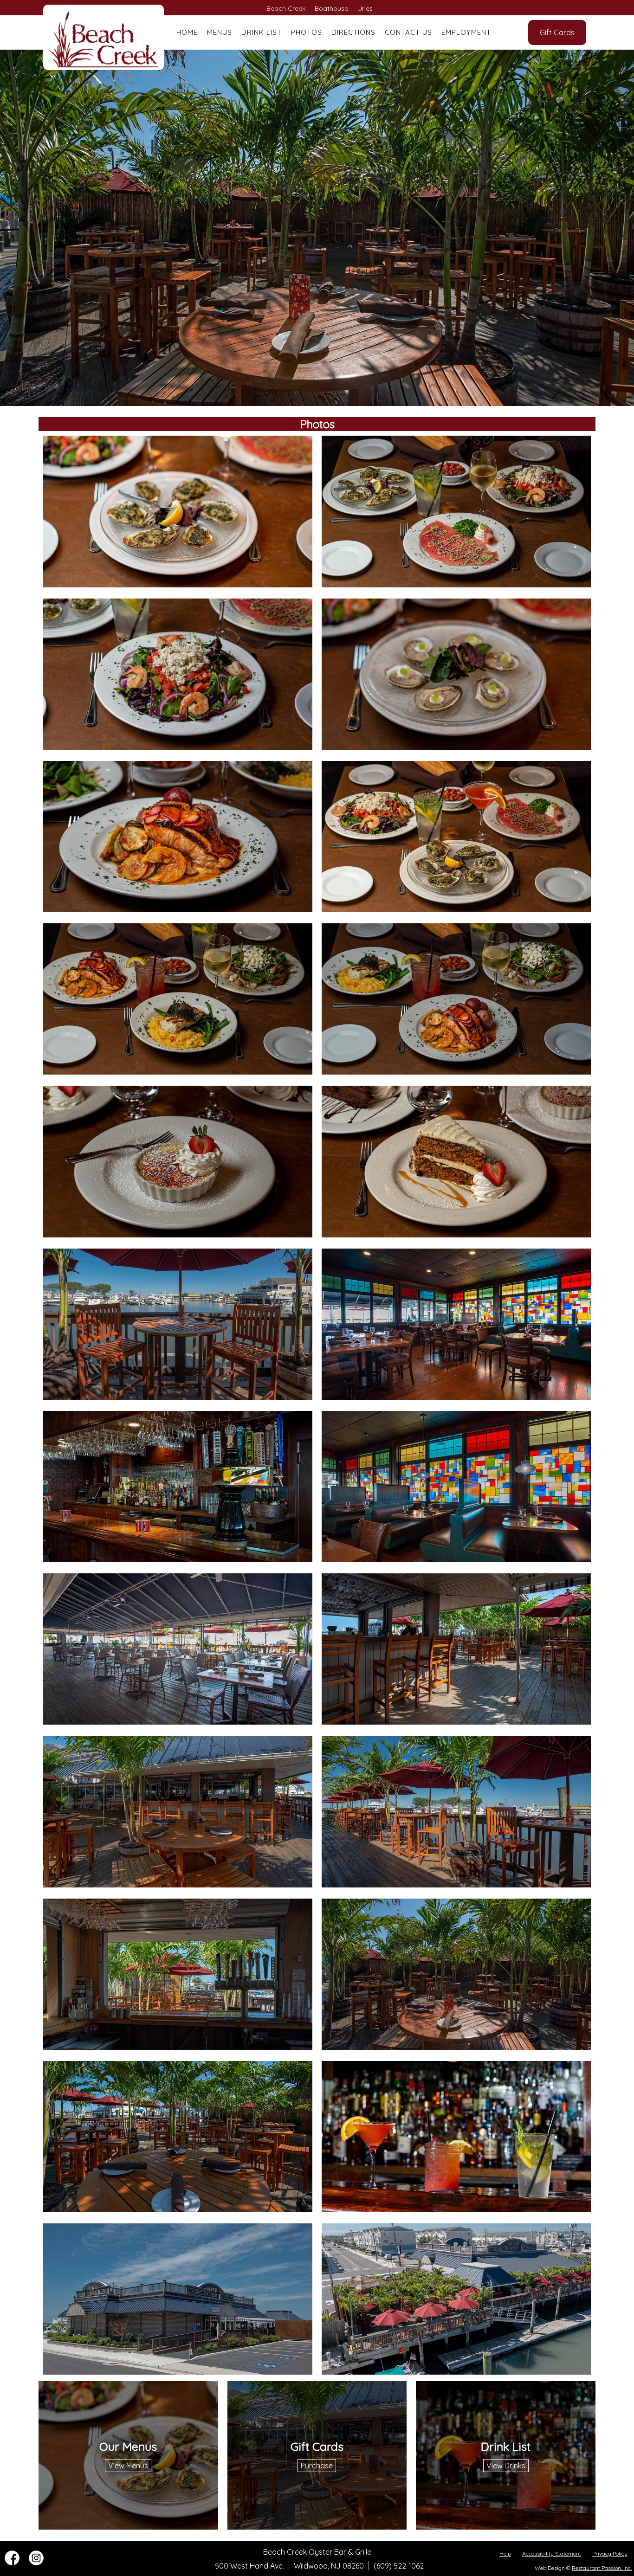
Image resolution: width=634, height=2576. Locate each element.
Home (187, 32)
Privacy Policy (610, 2553)
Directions (353, 32)
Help (505, 2553)
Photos (307, 32)
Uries (365, 8)
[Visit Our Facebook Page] (12, 2563)
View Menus (128, 2466)
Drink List (262, 32)
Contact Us (408, 32)
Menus (220, 32)
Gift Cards (557, 32)
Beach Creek (286, 8)
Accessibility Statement (552, 2553)
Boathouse (331, 8)
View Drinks (506, 2466)
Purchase (317, 2466)
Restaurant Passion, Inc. (602, 2568)
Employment (466, 32)
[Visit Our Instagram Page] (36, 2563)
